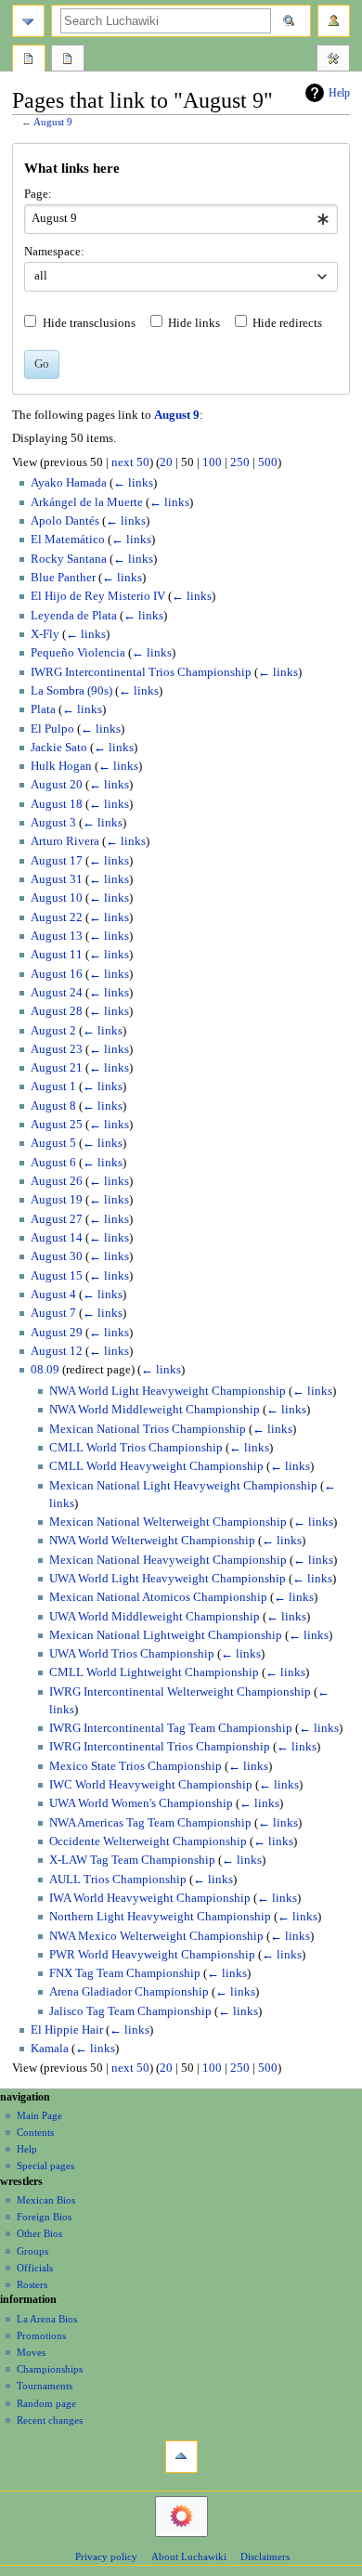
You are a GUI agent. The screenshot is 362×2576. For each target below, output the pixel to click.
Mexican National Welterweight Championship (168, 1522)
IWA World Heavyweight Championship (150, 1898)
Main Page (39, 2115)
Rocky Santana (69, 559)
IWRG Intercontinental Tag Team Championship (171, 1728)
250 (240, 462)
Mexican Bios (46, 2200)
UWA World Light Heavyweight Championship (168, 1579)
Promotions (41, 2335)
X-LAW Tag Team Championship (132, 1860)
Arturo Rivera (65, 841)
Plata (43, 709)
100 (212, 462)
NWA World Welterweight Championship (152, 1541)
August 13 (57, 936)
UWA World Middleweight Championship (155, 1617)
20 (166, 462)
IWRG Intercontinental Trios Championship (141, 672)
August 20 (57, 785)
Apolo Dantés (65, 521)
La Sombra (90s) (71, 691)
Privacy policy (106, 2556)
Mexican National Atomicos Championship (158, 1597)
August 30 (57, 1256)
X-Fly (45, 634)
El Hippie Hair (67, 2030)
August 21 (57, 1068)
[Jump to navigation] (28, 21)
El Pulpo (52, 729)
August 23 (57, 1049)
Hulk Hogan (61, 766)
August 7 (53, 1313)
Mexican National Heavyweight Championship (168, 1560)
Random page (46, 2403)
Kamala (50, 2049)
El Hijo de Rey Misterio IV (98, 596)
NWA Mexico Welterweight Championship (156, 1936)
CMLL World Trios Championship (136, 1448)
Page (29, 60)
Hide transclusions (89, 323)
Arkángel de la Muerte (87, 502)
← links (133, 483)
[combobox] (181, 219)
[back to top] (181, 2457)
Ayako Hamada (69, 483)
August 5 (53, 1143)
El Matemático (68, 540)
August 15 (57, 1276)
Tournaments (45, 2386)
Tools (333, 60)
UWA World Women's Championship (141, 1803)
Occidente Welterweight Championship (148, 1841)
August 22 (57, 917)
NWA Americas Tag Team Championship (150, 1823)
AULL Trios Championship (118, 1880)
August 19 (57, 1200)
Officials (35, 2268)
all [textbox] (41, 276)
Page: (38, 194)
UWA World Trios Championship (132, 1654)
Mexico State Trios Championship (136, 1766)
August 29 (57, 1333)
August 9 (53, 122)
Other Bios (39, 2233)
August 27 (57, 1219)
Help (339, 93)
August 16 (57, 974)
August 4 (53, 1295)
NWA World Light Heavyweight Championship (168, 1391)
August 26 (57, 1181)
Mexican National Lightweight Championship (166, 1635)
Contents (35, 2132)
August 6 (53, 1163)
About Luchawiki (189, 2556)
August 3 (53, 823)
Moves (31, 2352)
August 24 (57, 993)
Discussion (68, 60)
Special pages (45, 2166)
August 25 (57, 1125)
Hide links (194, 323)
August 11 (57, 955)
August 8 (53, 1106)
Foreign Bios (44, 2217)
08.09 (45, 1370)
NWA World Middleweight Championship (155, 1410)
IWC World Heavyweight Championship (151, 1785)
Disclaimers (265, 2556)
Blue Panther (63, 578)
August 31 (57, 879)
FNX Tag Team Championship (125, 1973)
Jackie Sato (59, 748)
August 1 (53, 1086)
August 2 (53, 1031)
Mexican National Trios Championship (148, 1429)
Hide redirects (287, 323)
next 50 (130, 462)
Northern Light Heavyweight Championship (160, 1917)
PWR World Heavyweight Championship (152, 1955)
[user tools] (334, 21)
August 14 (57, 1238)
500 (268, 462)
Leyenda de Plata (74, 616)
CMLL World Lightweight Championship (154, 1672)
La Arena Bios (47, 2319)
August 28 (57, 1011)
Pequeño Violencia (78, 653)
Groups (32, 2251)
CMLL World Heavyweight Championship (156, 1466)
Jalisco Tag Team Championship (130, 2011)
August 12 (57, 1351)
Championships (50, 2369)
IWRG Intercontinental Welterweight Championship (180, 1692)
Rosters (32, 2284)
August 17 (57, 861)
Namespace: (54, 252)
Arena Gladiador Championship (129, 1992)
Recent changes (50, 2420)
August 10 (57, 898)
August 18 (57, 804)
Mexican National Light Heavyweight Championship (183, 1486)
